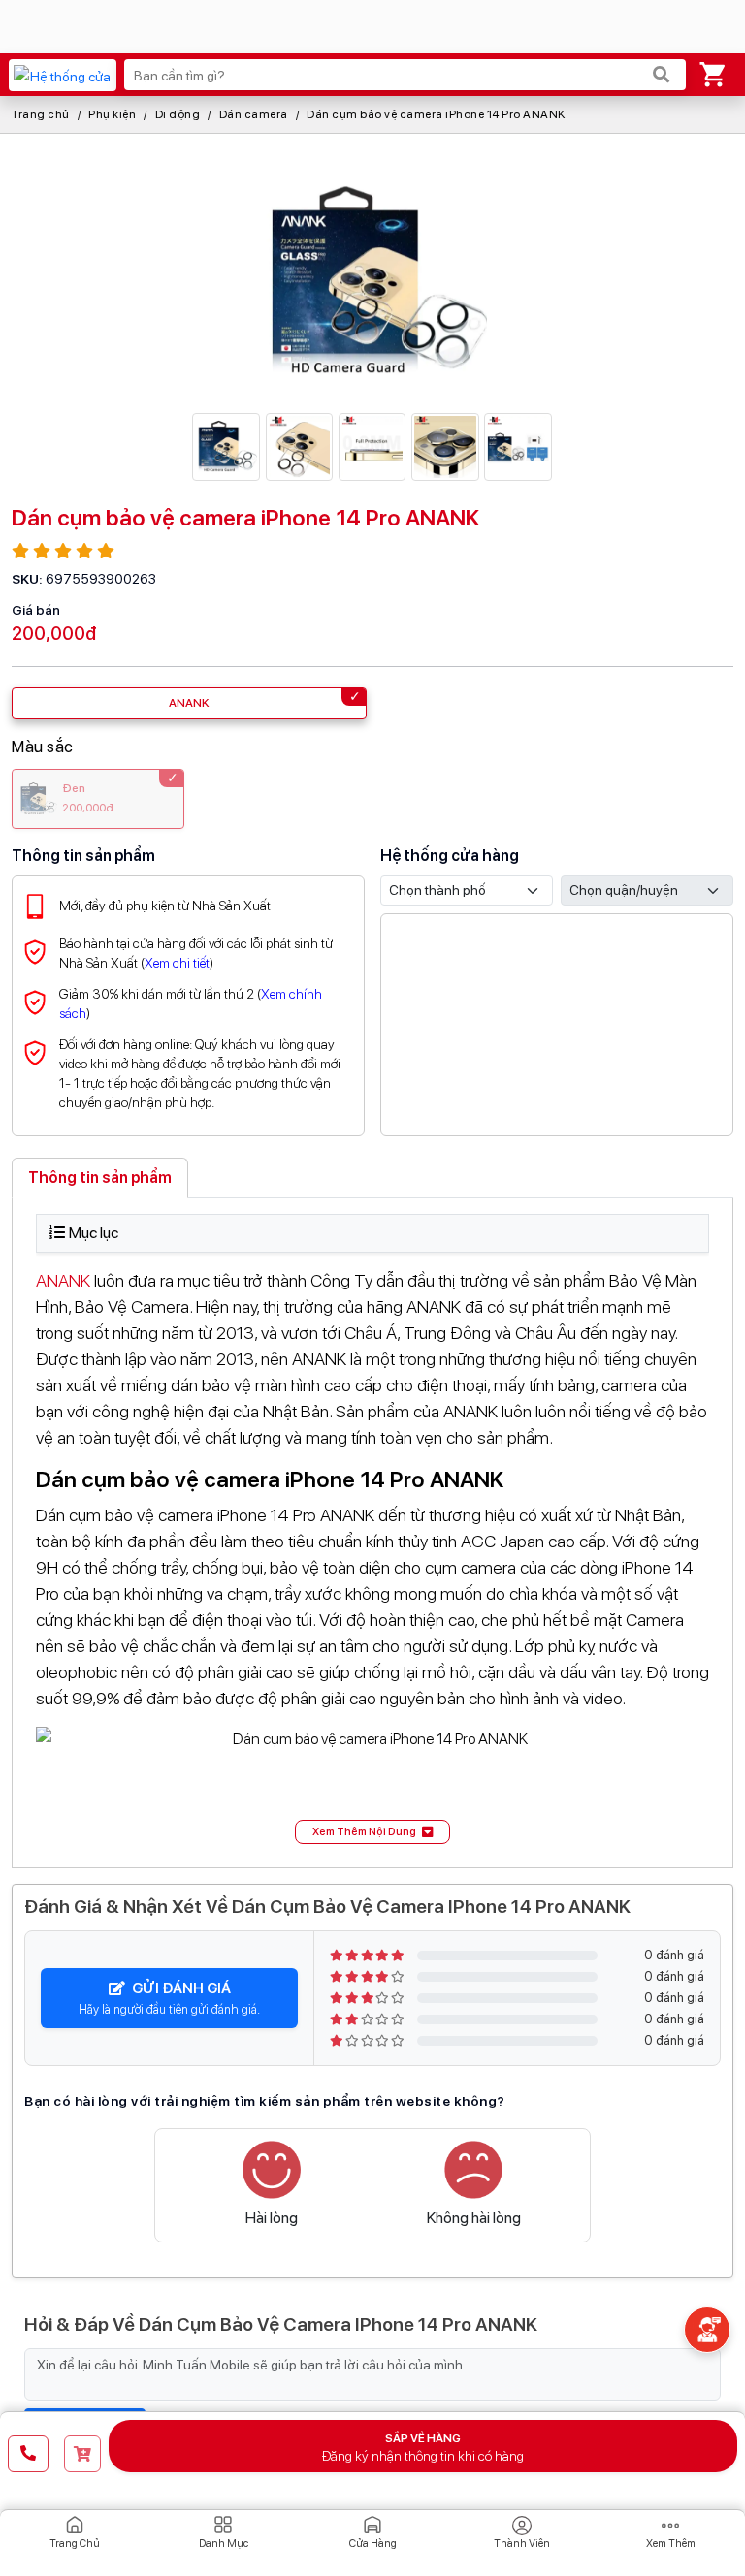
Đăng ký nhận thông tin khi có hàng (423, 2448)
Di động (178, 114)
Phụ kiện (112, 114)
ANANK (63, 1280)
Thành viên (522, 2544)
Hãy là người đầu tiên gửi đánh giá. (169, 1998)
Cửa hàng (373, 2544)
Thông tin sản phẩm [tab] (100, 1177)
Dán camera (254, 114)
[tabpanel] (372, 1529)
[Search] (662, 75)
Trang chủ (41, 114)
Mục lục (94, 1233)
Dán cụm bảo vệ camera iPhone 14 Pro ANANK (436, 114)
